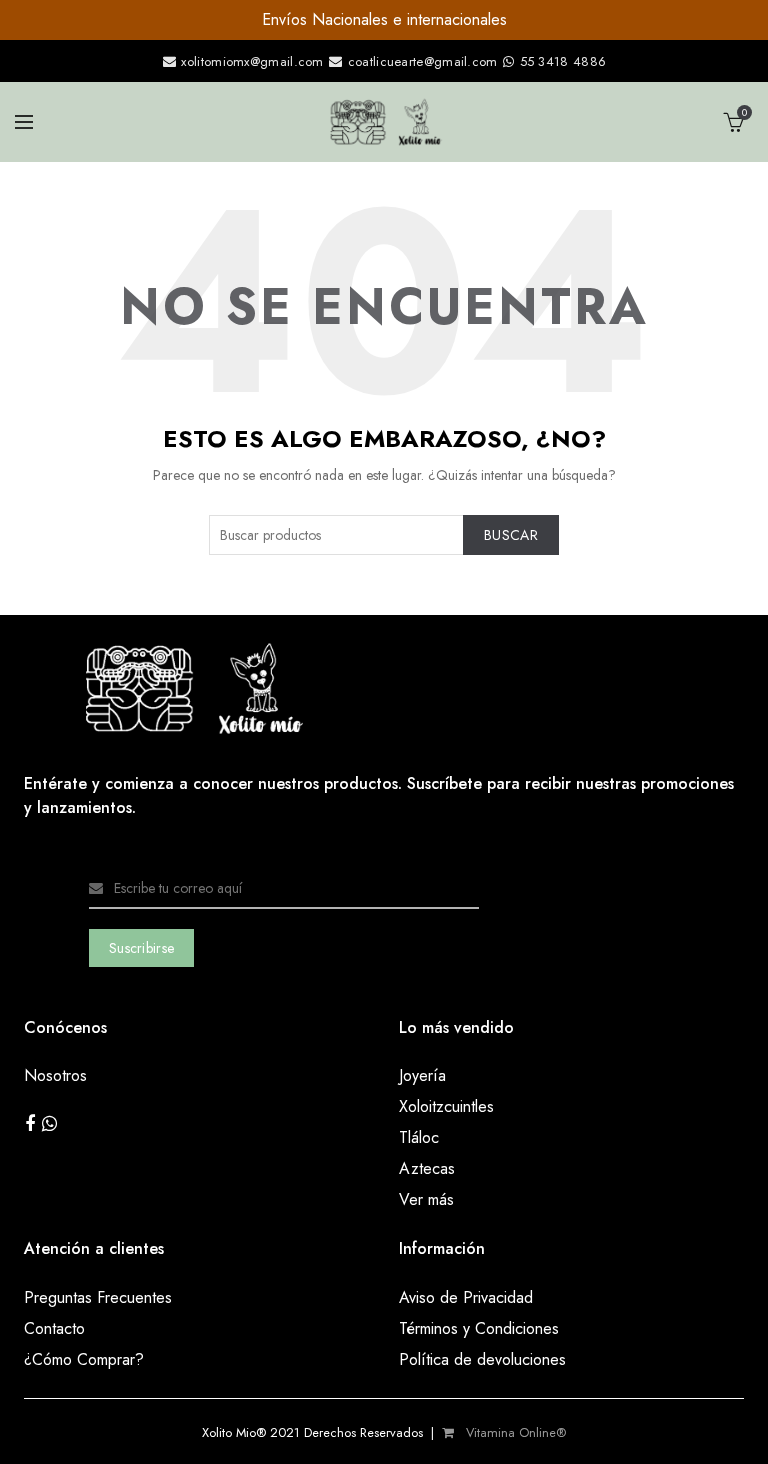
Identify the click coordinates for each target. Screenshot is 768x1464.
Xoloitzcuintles (446, 1106)
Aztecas (427, 1168)
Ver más (426, 1199)
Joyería (422, 1075)
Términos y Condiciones (479, 1328)
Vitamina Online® (514, 1432)
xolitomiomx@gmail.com (250, 61)
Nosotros (55, 1075)
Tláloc (419, 1137)
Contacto (54, 1328)
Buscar (511, 535)
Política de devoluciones (482, 1359)
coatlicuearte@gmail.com (422, 61)
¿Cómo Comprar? (84, 1359)
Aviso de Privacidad (466, 1297)
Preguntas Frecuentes (98, 1297)
